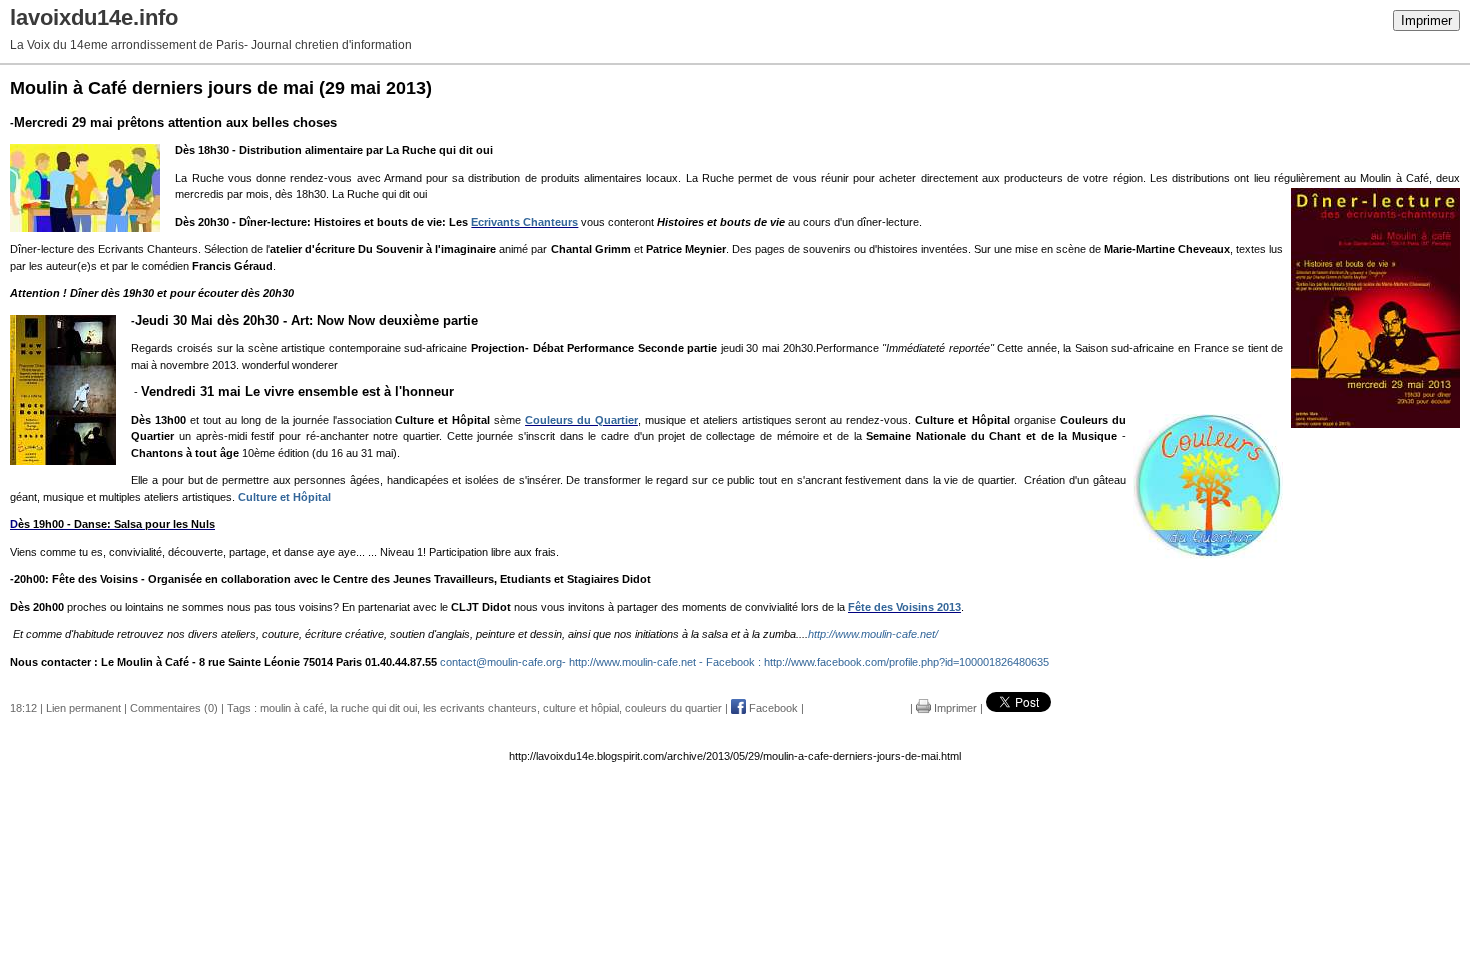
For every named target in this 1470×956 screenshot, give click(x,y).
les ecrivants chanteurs (480, 708)
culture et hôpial (581, 708)
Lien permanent (83, 708)
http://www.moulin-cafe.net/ (873, 634)
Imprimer (1426, 20)
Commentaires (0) (174, 708)
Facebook (772, 708)
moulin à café (292, 708)
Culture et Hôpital (283, 497)
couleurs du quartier (673, 708)
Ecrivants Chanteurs (524, 222)
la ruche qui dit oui (373, 708)
